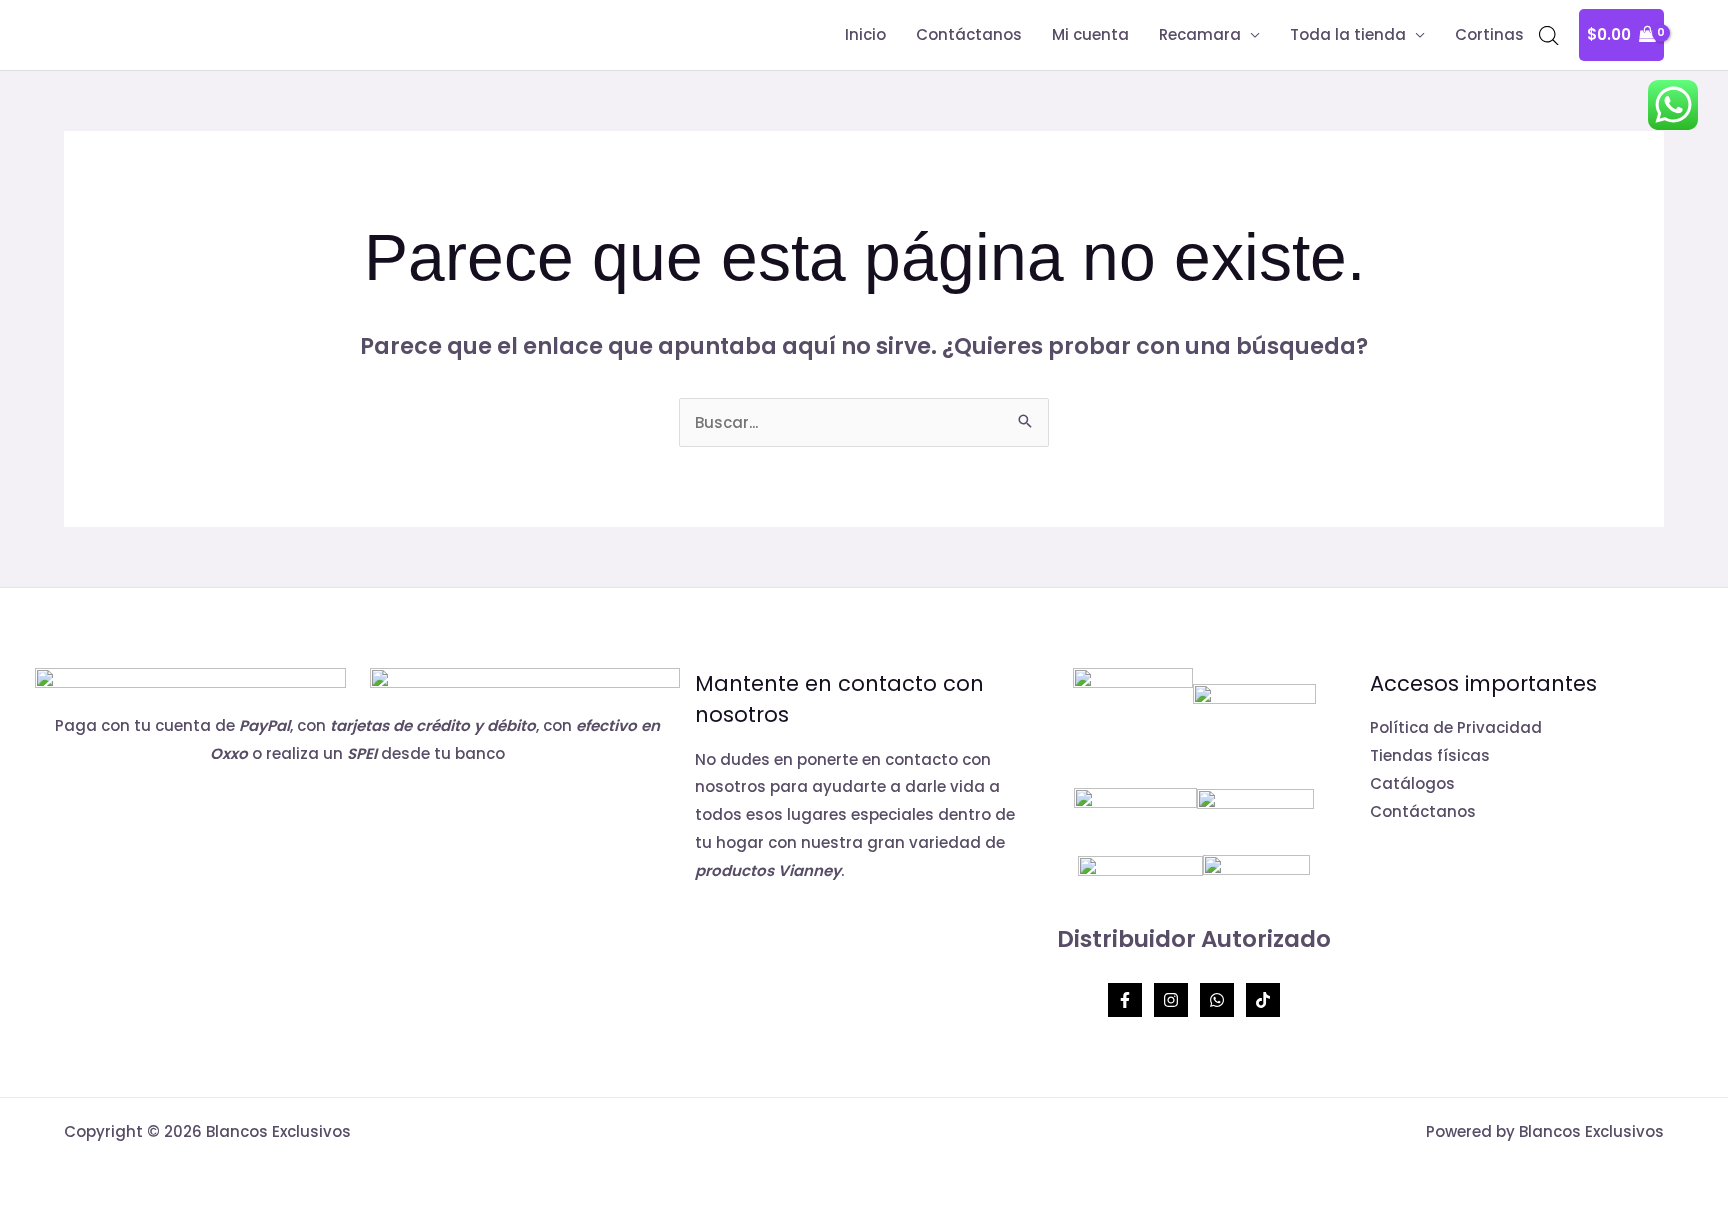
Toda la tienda (1348, 34)
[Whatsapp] (1217, 1000)
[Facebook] (1125, 1000)
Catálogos (1412, 783)
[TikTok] (1263, 1000)
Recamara (1200, 34)
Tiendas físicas (1430, 755)
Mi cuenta (1090, 34)
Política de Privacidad (1456, 727)
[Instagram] (1171, 1000)
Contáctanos (969, 34)
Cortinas (1489, 34)
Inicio (865, 34)
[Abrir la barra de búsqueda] (1549, 35)
